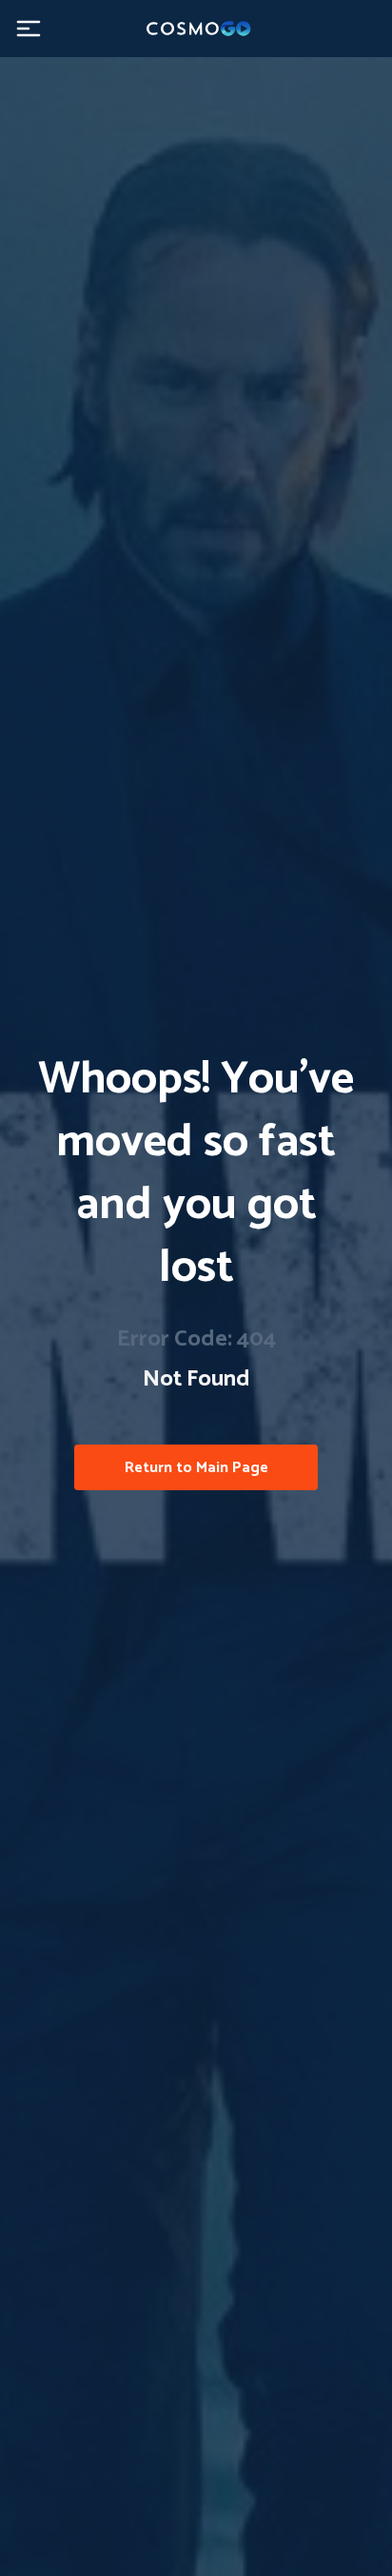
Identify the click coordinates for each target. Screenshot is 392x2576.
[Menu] (29, 29)
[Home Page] (196, 29)
